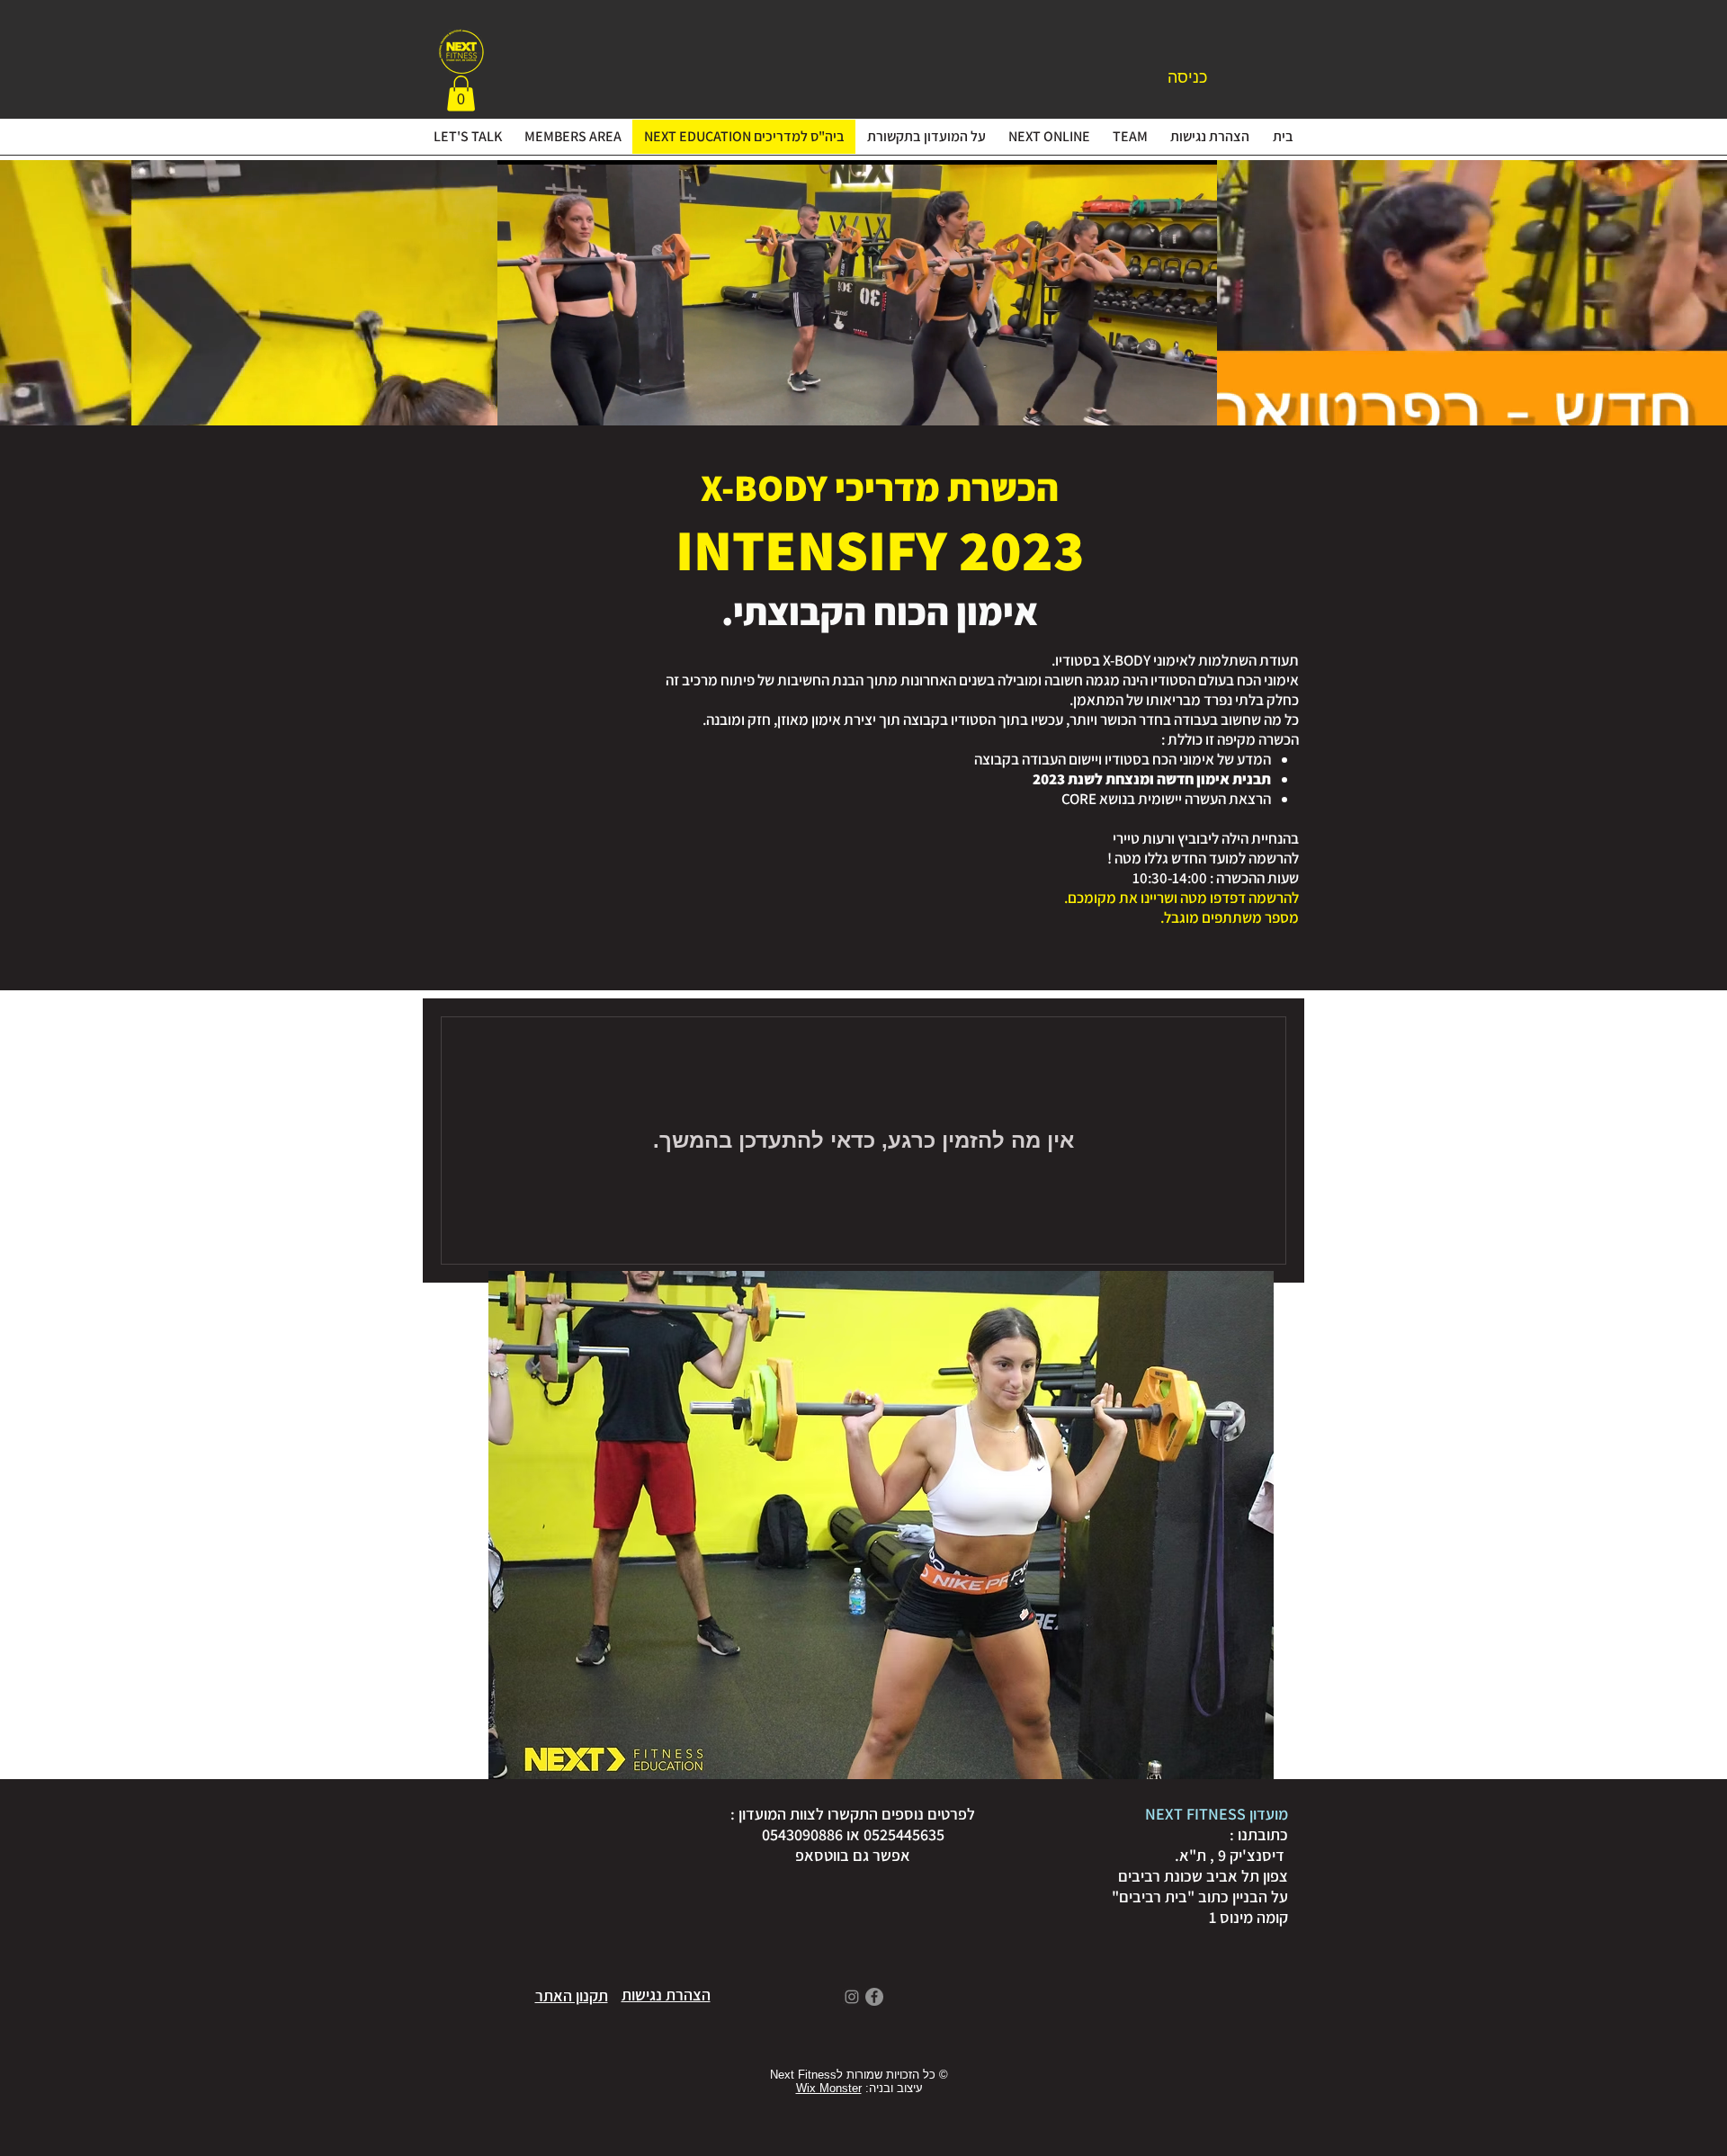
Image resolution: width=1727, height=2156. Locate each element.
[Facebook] (874, 1997)
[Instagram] (852, 1997)
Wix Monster (829, 2088)
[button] (461, 93)
